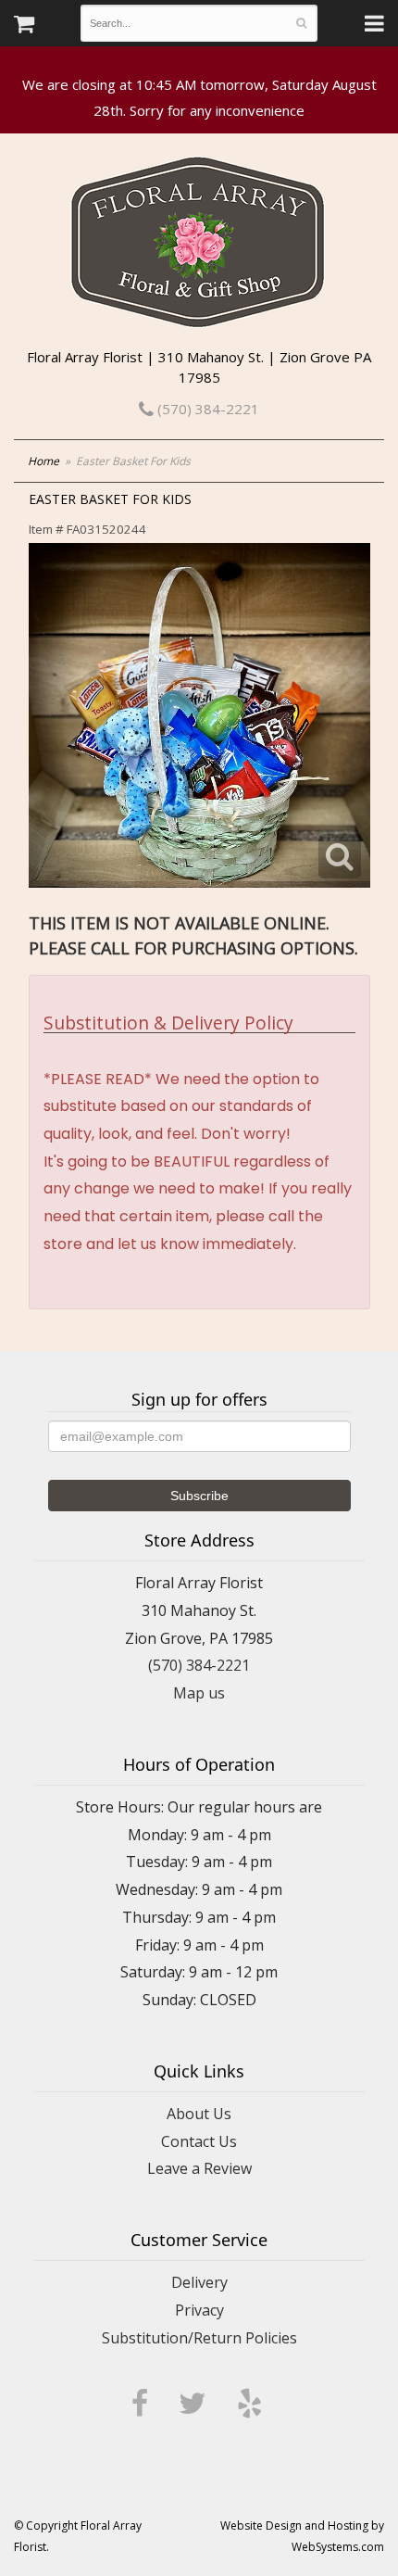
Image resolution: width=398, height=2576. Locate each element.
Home (44, 461)
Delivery (199, 2282)
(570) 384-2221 (206, 409)
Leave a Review (199, 2168)
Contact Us (199, 2141)
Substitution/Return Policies (199, 2338)
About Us (199, 2114)
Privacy (199, 2310)
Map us (199, 1693)
